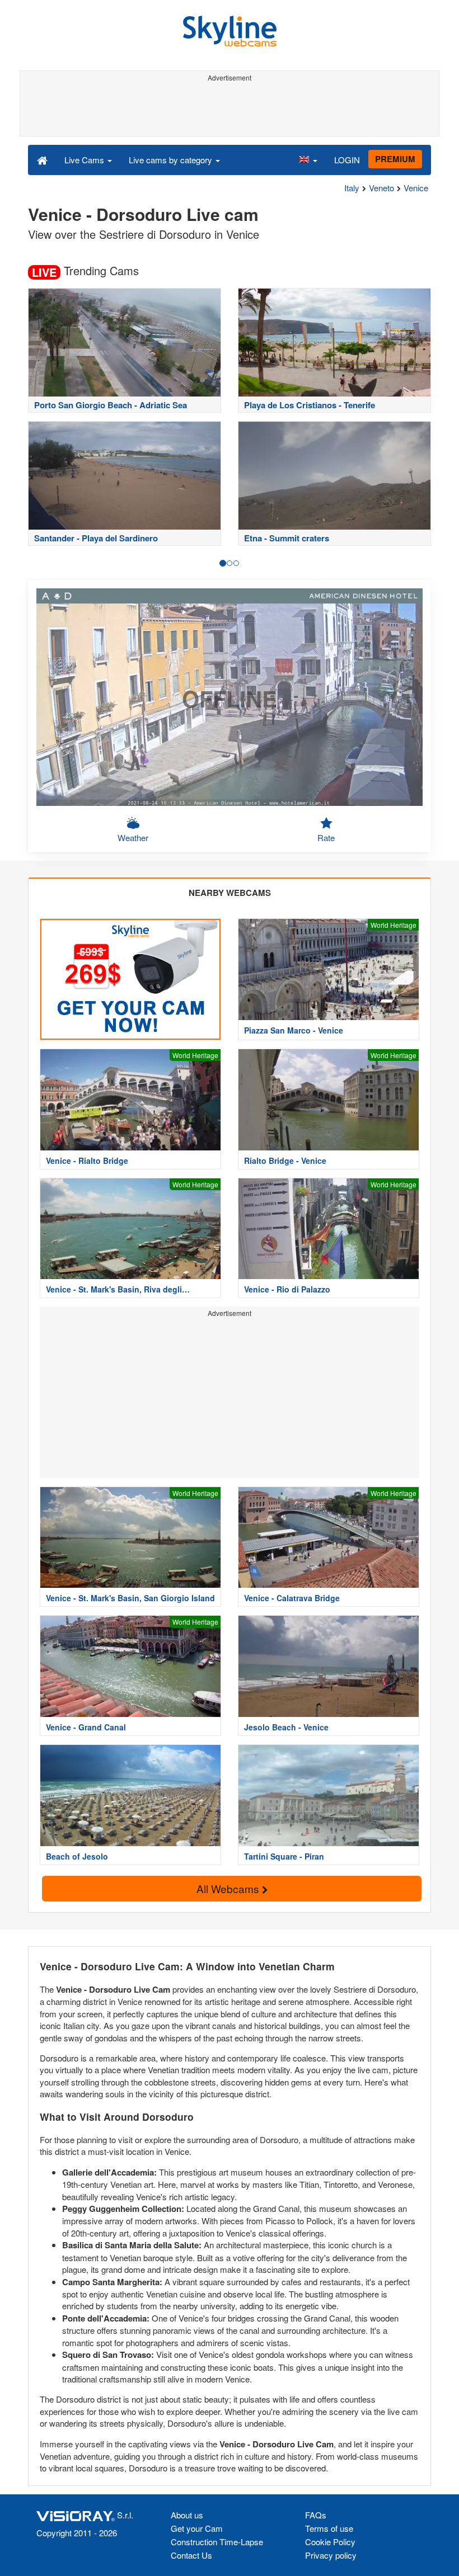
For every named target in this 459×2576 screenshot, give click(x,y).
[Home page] (42, 159)
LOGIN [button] (347, 160)
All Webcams (229, 1888)
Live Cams (85, 160)
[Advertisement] (228, 111)
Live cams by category (172, 160)
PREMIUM (395, 159)
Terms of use (329, 2528)
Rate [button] (326, 838)
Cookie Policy (330, 2542)
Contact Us (191, 2555)
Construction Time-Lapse (217, 2542)
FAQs (316, 2515)
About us (187, 2515)
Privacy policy (331, 2555)
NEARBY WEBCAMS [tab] (230, 893)
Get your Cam (197, 2528)
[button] (308, 159)
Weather (133, 838)
